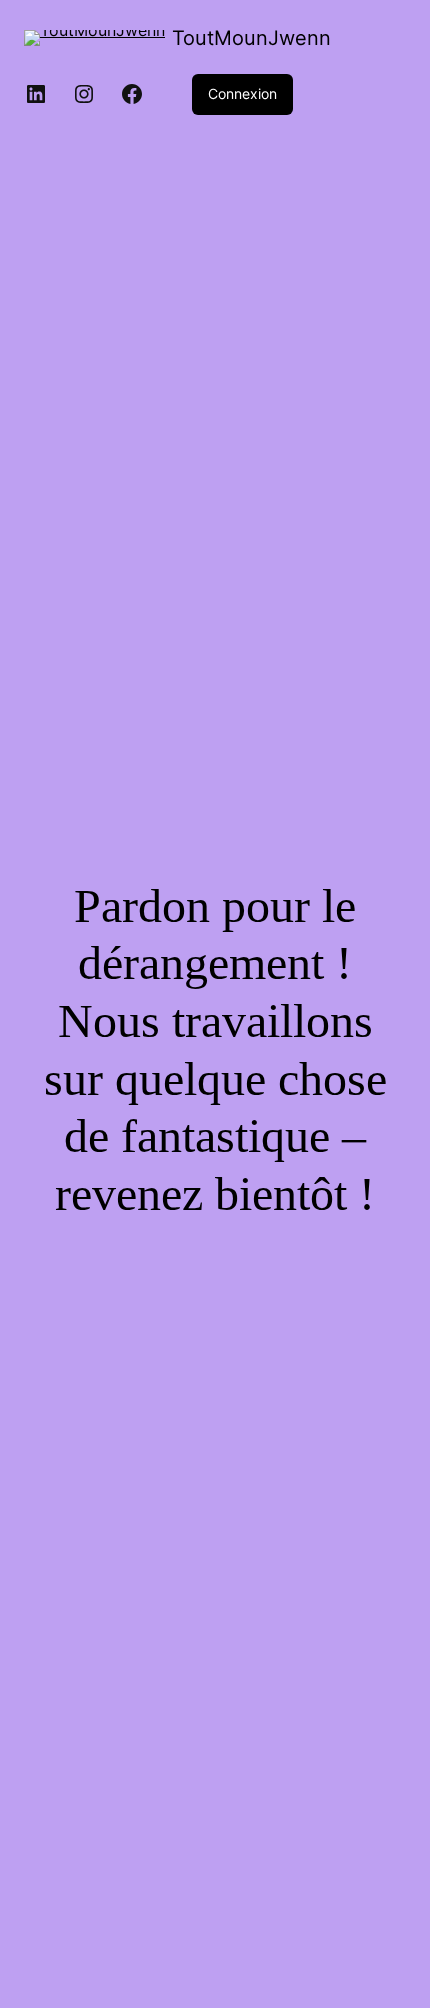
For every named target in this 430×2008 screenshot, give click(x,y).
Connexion (242, 93)
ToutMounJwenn (251, 38)
